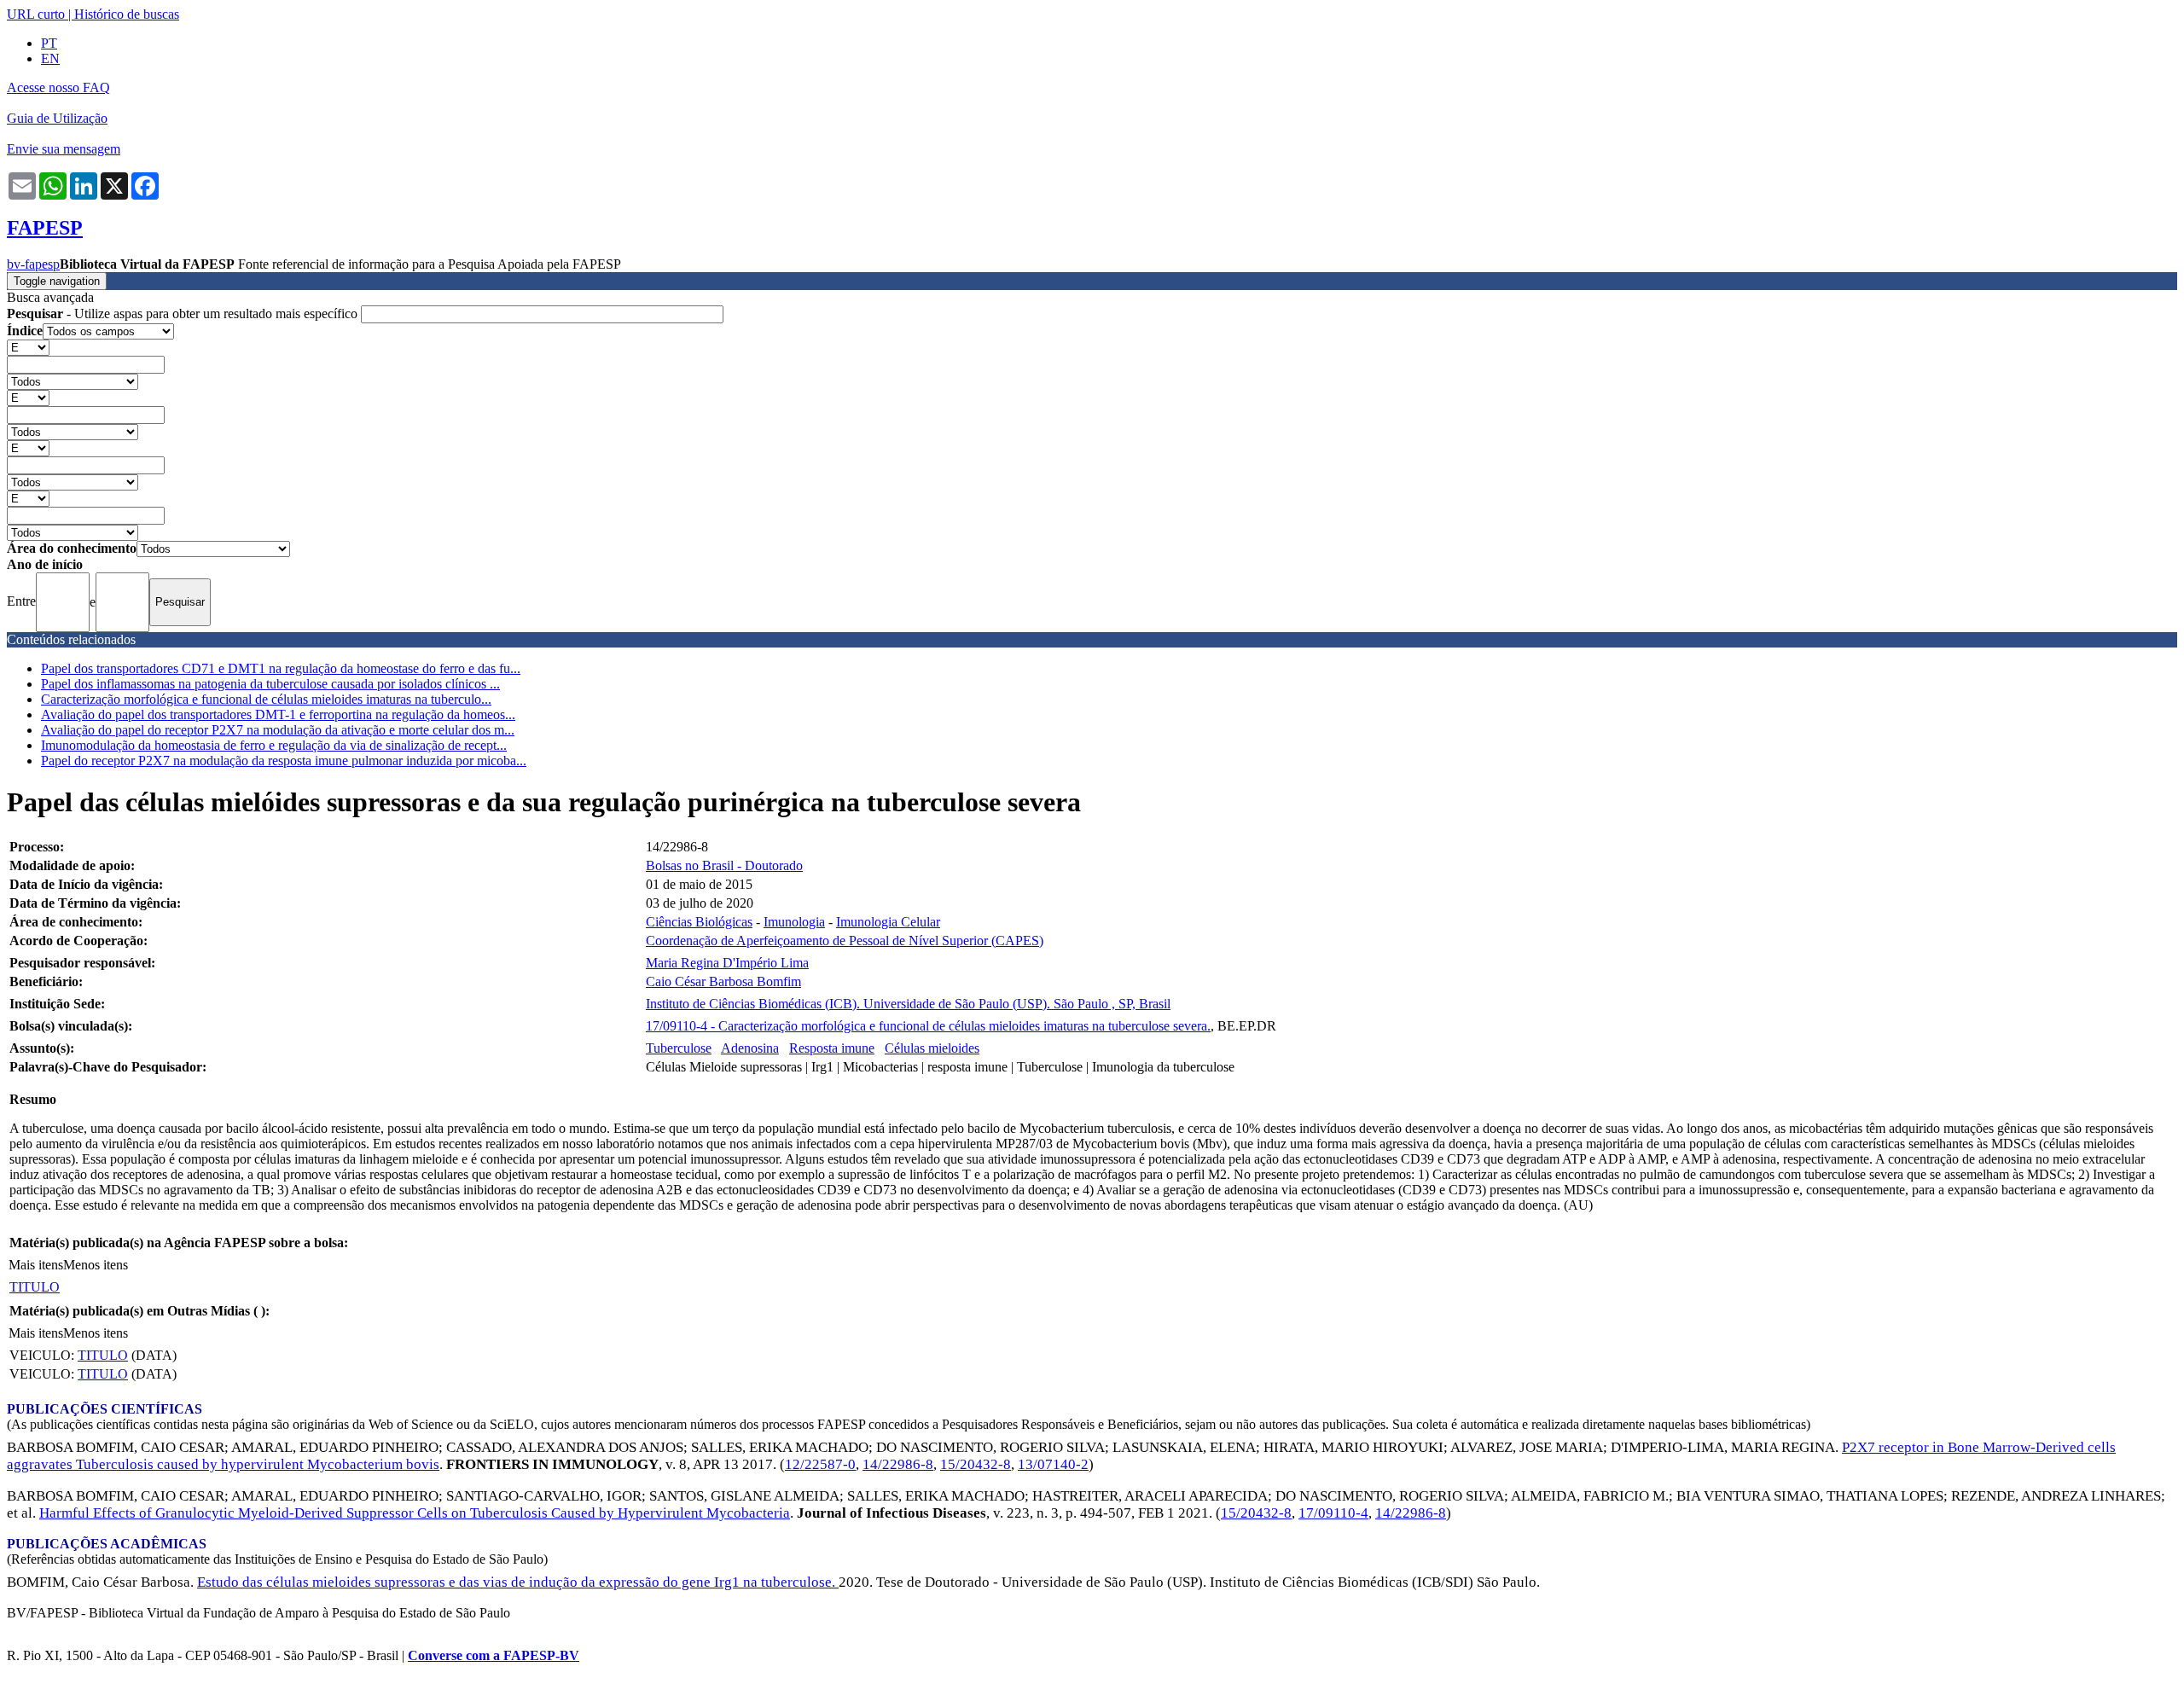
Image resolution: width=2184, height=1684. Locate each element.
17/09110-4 (1333, 1513)
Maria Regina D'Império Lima (727, 963)
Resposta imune (832, 1048)
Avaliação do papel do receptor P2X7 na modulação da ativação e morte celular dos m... (278, 730)
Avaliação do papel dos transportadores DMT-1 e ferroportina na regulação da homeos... (278, 714)
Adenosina (750, 1048)
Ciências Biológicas (699, 922)
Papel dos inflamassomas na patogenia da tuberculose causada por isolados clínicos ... (270, 684)
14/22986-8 (898, 1464)
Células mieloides (932, 1048)
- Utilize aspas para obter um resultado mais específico (184, 314)
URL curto (36, 14)
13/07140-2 (1053, 1464)
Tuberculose (679, 1048)
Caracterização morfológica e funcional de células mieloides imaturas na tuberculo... (266, 699)
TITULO (35, 1287)
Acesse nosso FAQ (58, 87)
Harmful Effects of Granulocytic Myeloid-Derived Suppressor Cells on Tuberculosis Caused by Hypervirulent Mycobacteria (415, 1513)
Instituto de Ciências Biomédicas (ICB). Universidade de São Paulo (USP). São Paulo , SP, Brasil (908, 1004)
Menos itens (96, 1265)
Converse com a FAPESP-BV (494, 1655)
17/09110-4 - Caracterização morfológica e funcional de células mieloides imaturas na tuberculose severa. (928, 1026)
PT (49, 43)
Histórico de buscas (127, 14)
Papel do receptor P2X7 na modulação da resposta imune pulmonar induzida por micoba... (284, 761)
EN (50, 58)
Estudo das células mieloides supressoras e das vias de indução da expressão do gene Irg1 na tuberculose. (518, 1582)
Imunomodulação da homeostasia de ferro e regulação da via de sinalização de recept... (274, 745)
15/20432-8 (976, 1464)
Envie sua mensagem (64, 149)
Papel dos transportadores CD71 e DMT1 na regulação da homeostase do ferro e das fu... (281, 668)
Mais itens (36, 1265)
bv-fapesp (33, 264)
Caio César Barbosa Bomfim (723, 981)
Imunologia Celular (888, 922)
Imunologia (794, 922)
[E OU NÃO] (28, 347)
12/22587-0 (820, 1464)
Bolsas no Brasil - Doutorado (724, 865)
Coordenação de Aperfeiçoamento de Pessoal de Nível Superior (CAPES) (845, 941)
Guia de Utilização (57, 118)
